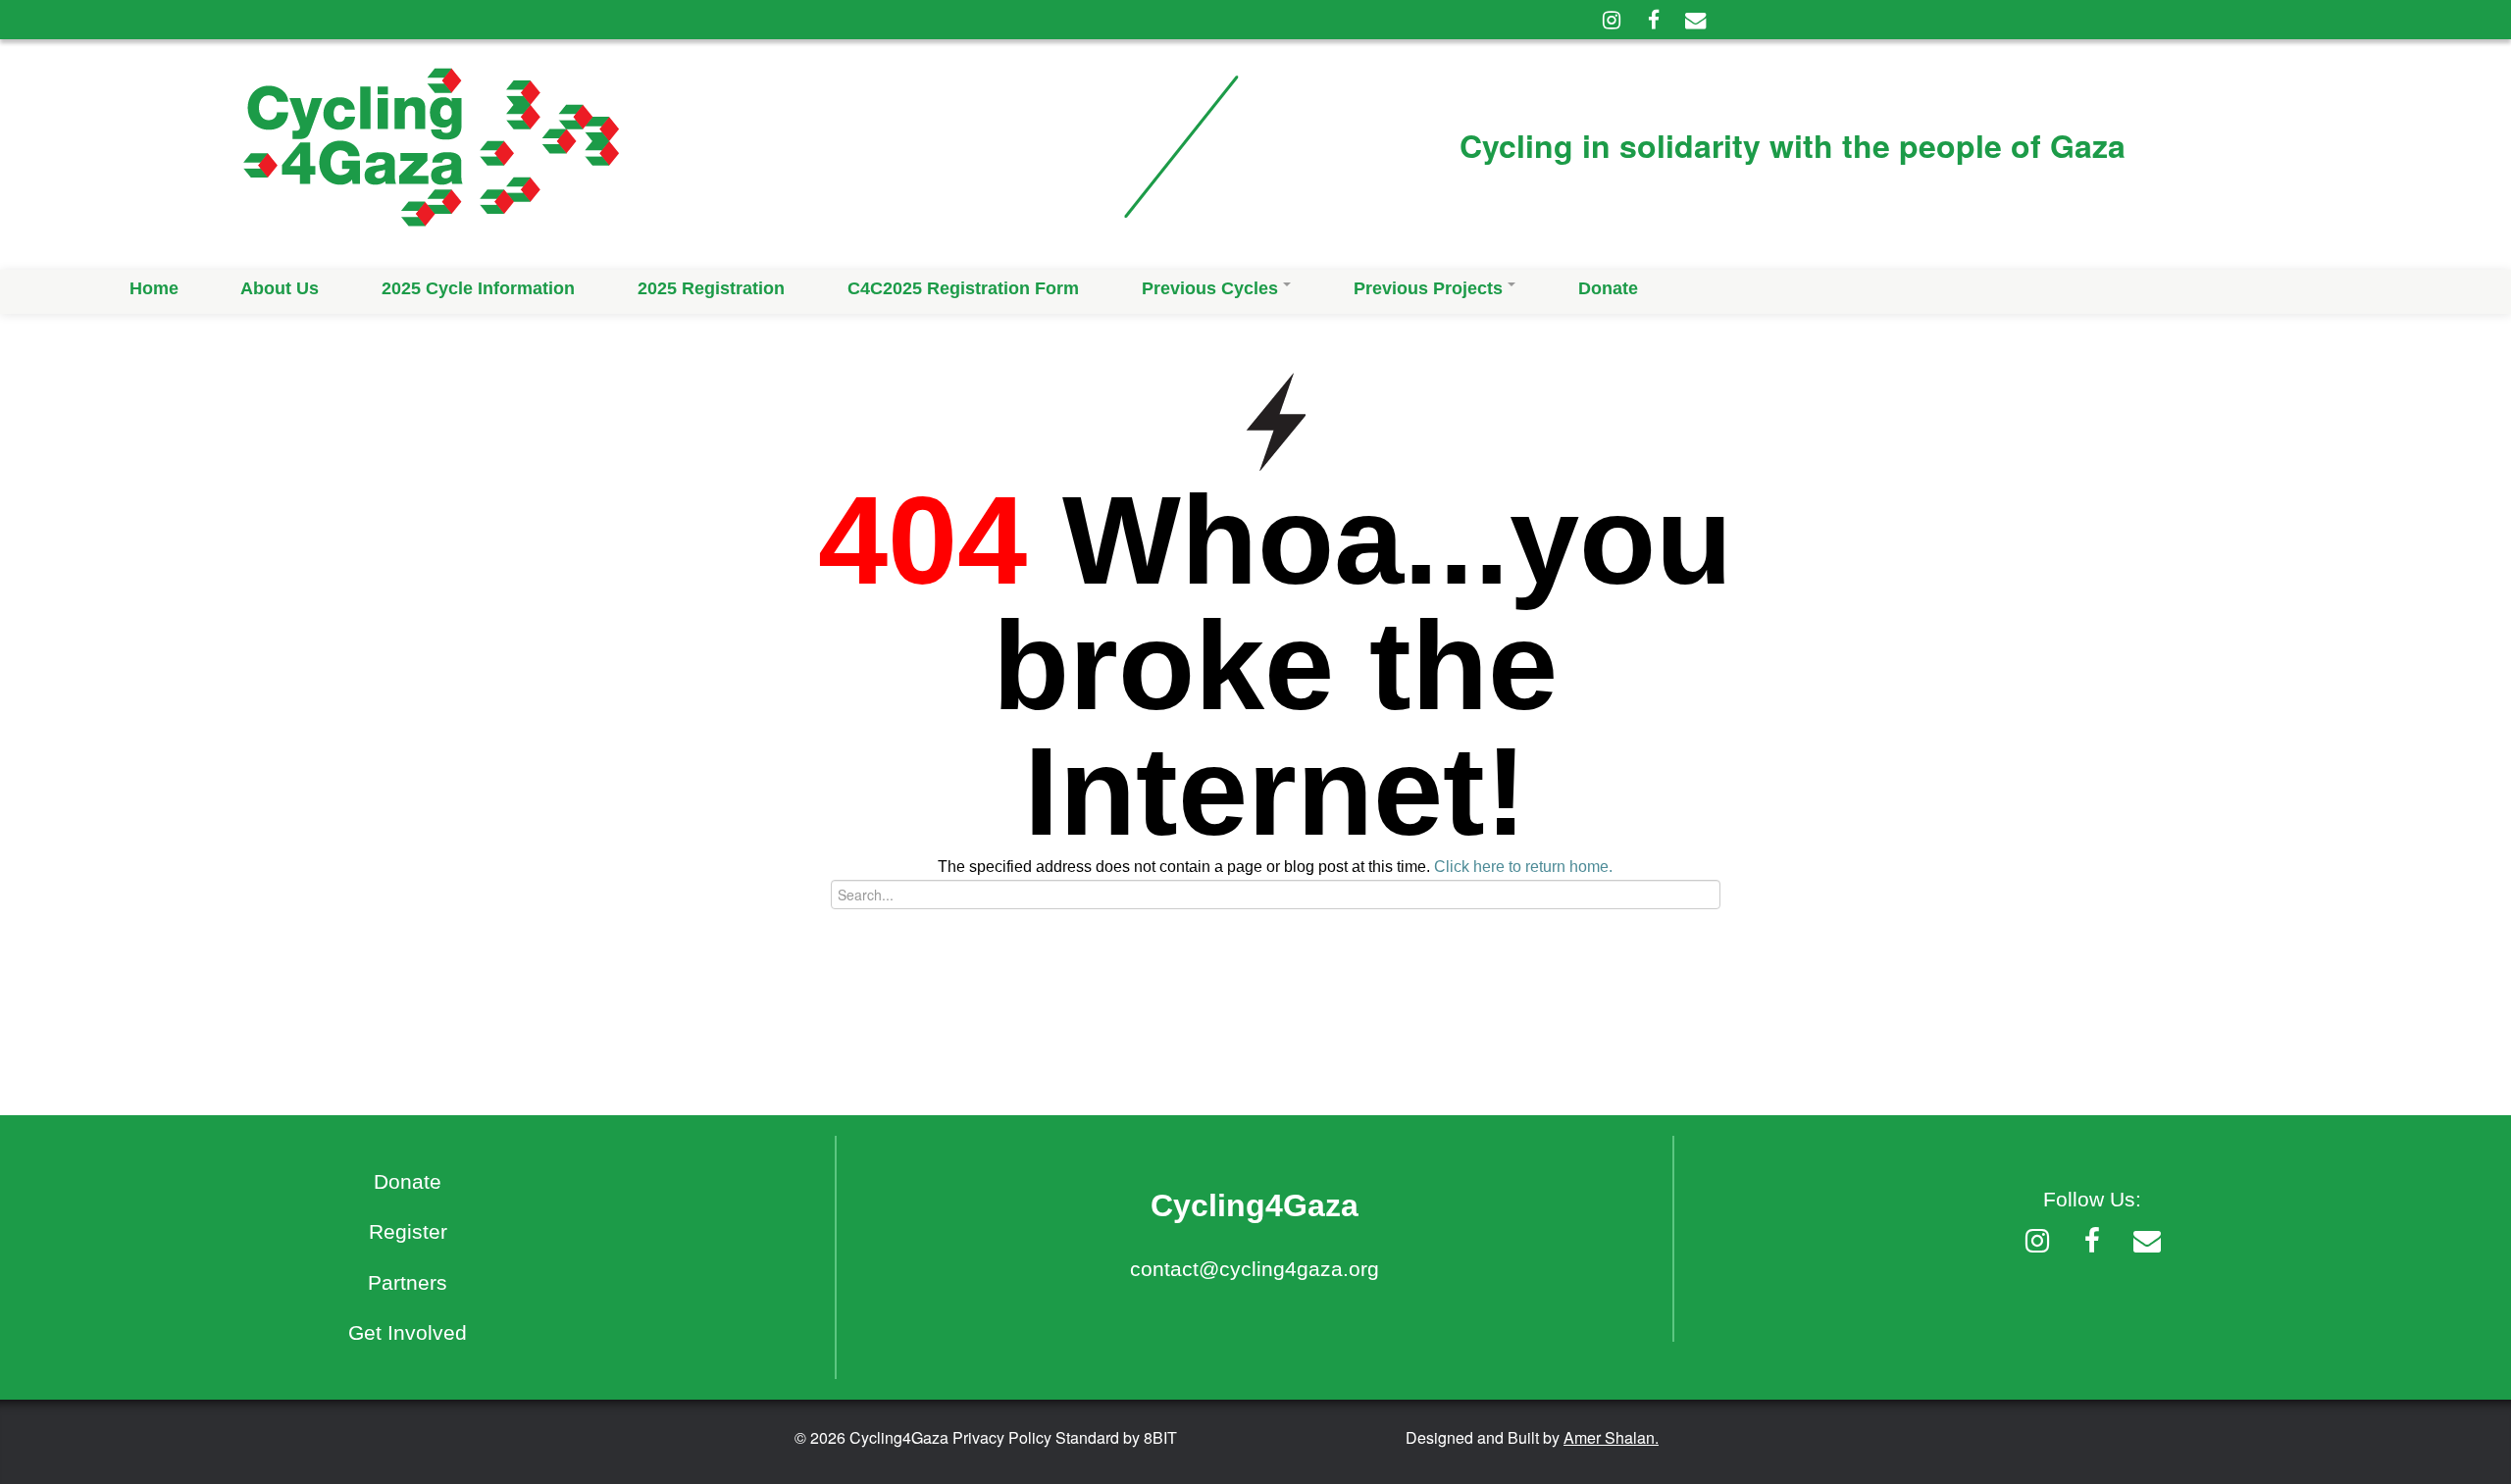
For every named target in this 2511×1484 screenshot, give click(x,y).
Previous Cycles (1210, 288)
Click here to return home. (1523, 867)
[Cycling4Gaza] (656, 154)
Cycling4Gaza (899, 1437)
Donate (1608, 288)
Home (154, 288)
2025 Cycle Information (478, 288)
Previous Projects (1428, 288)
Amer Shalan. (1611, 1437)
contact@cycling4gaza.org (1255, 1269)
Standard (1087, 1437)
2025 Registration (711, 288)
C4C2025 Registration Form (963, 288)
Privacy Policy (1002, 1437)
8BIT (1160, 1437)
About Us (280, 288)
